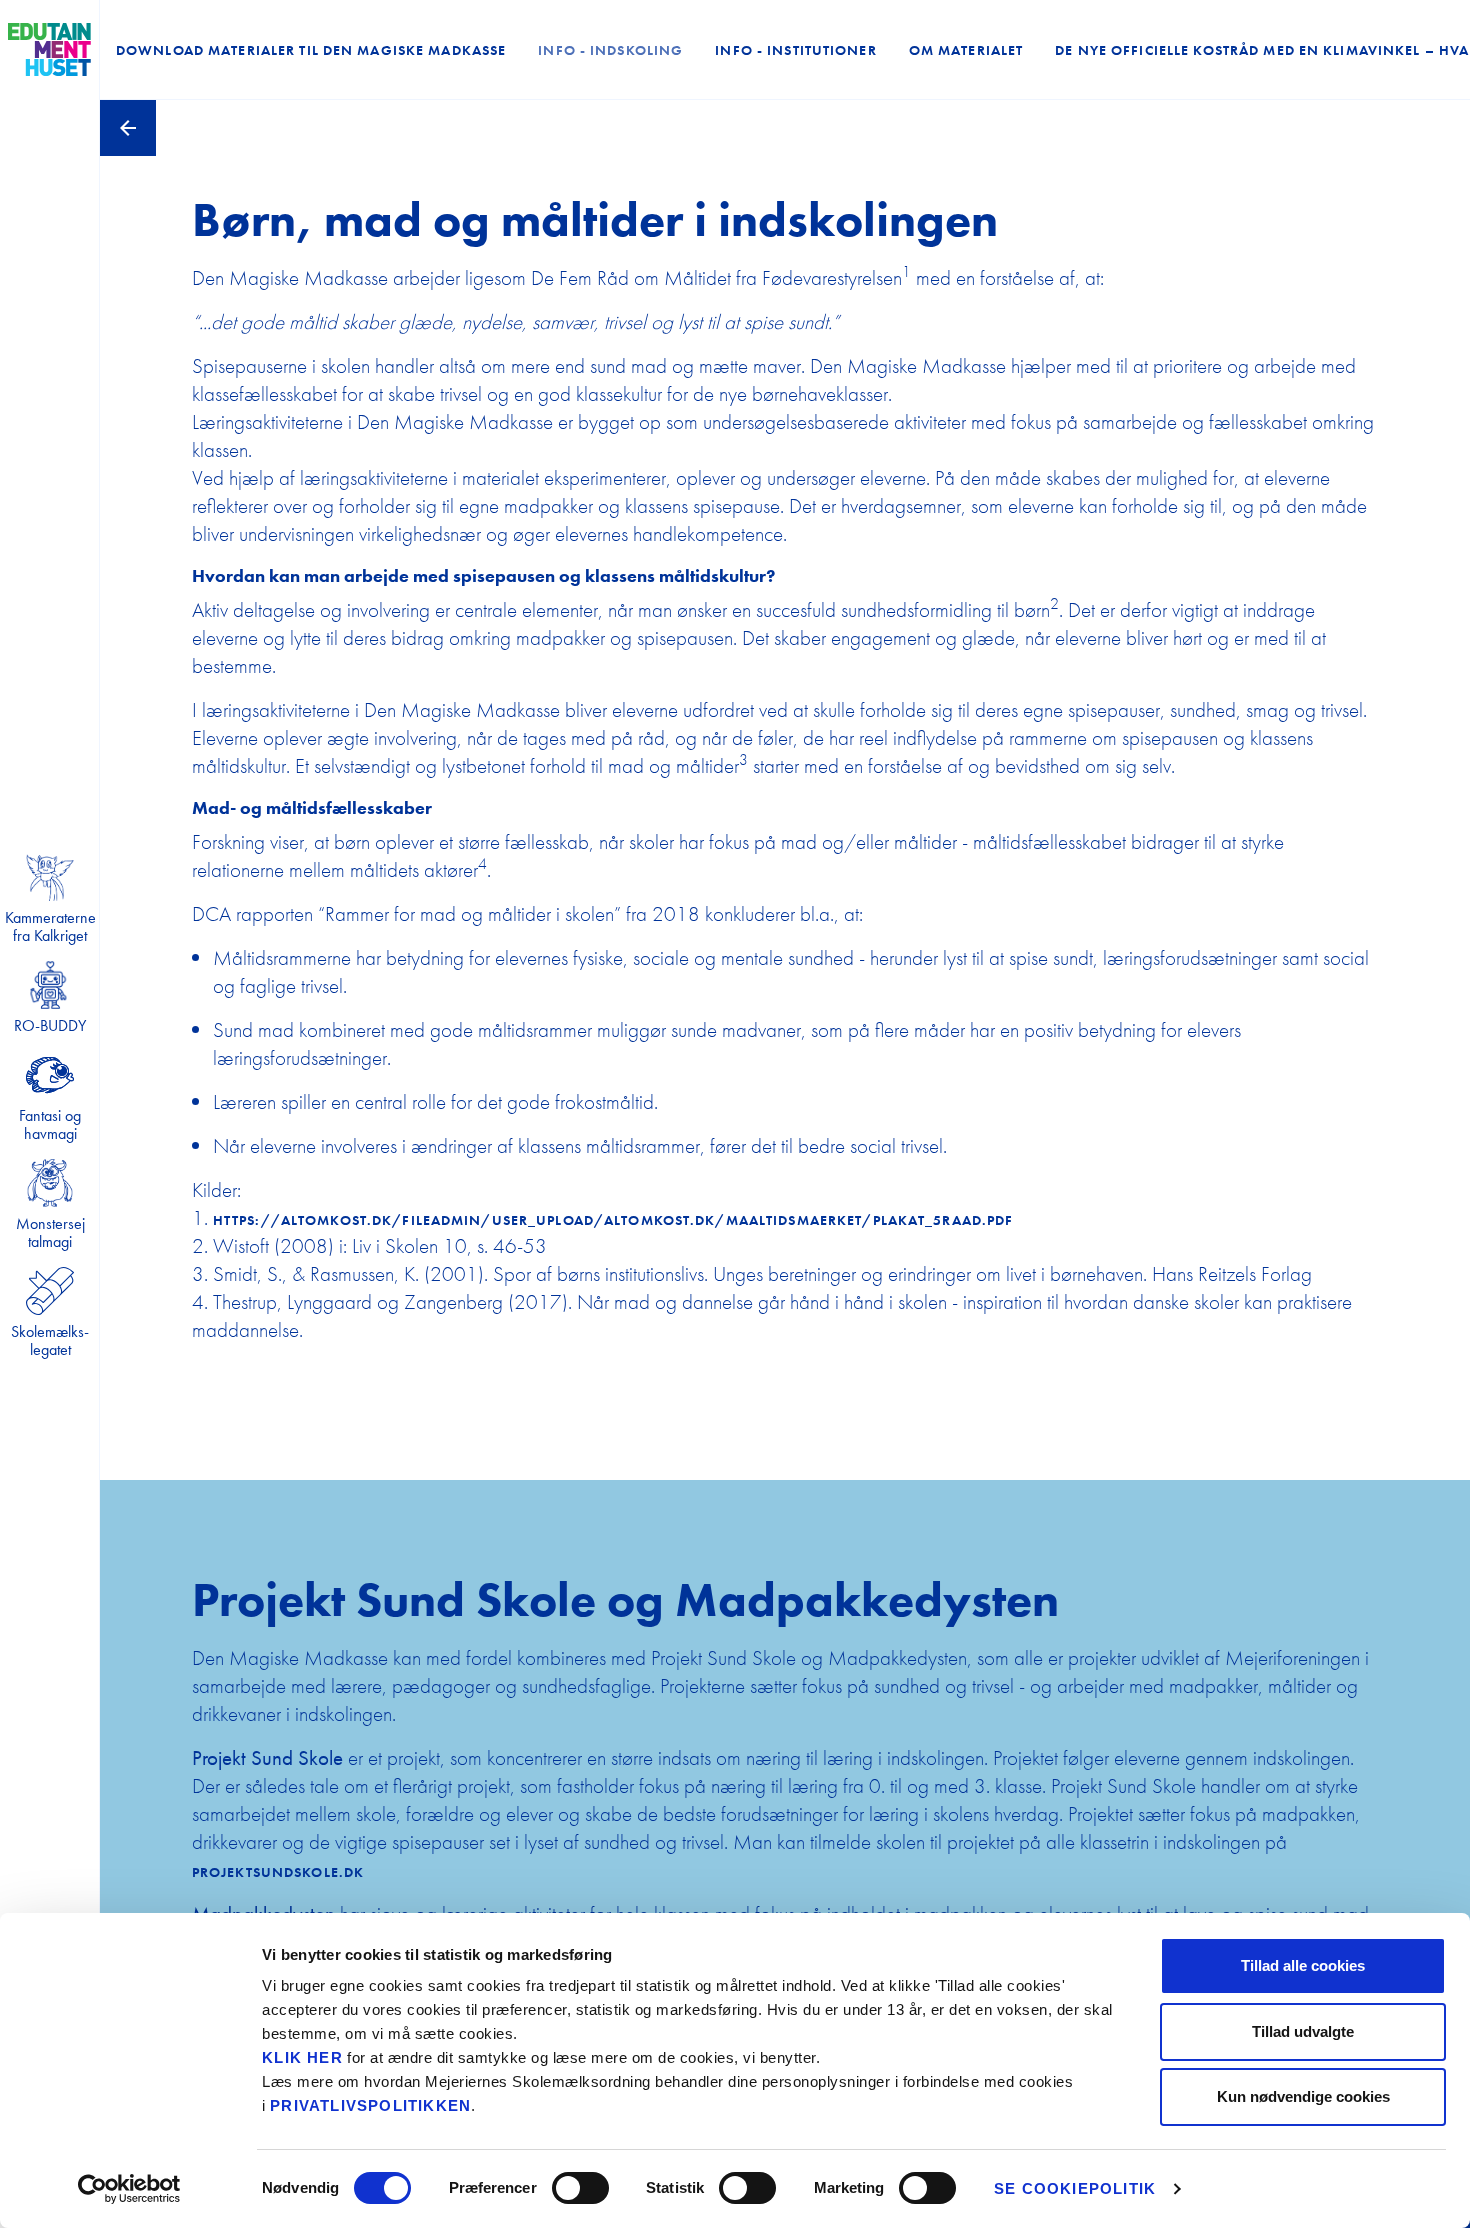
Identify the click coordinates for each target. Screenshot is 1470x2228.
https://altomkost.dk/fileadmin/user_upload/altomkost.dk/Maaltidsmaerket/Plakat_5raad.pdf (613, 1220)
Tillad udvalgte (1303, 2031)
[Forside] (50, 50)
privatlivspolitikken (370, 2105)
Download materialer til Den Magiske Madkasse (311, 50)
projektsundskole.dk (278, 1872)
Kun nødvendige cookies (1303, 2096)
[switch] (580, 2188)
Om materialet (966, 50)
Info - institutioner (795, 50)
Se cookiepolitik (1075, 2188)
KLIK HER (302, 2057)
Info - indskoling (610, 50)
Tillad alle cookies (1303, 1965)
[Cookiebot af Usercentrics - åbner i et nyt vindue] (129, 2189)
